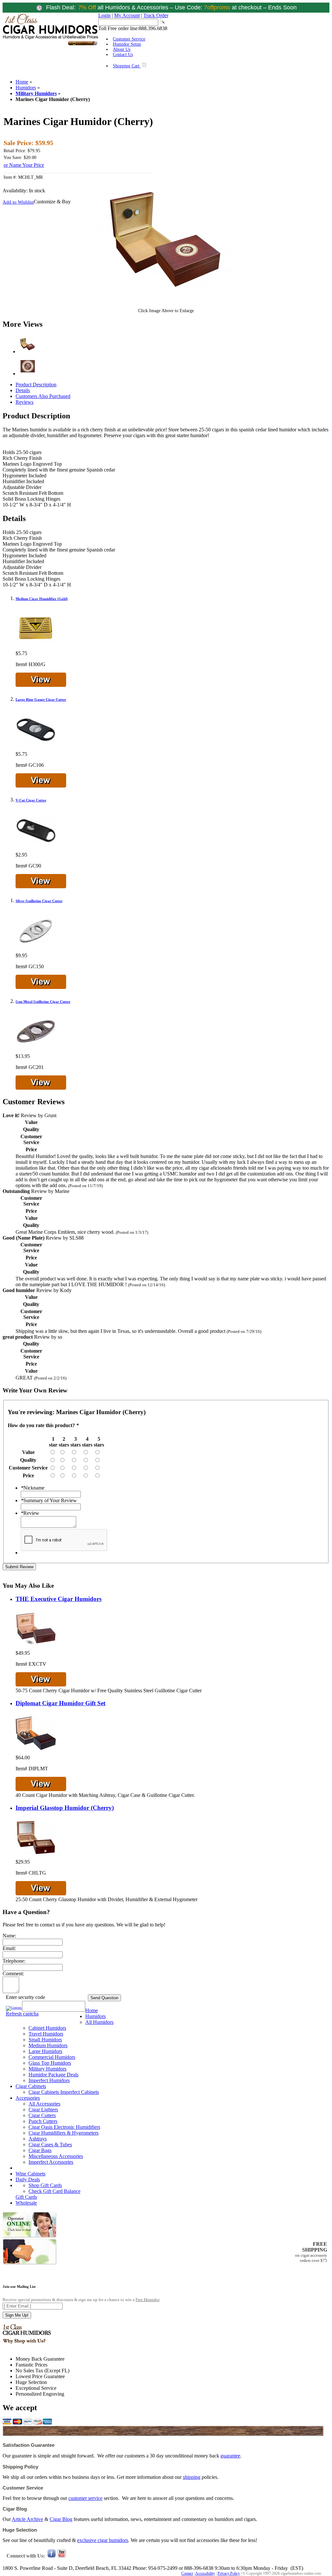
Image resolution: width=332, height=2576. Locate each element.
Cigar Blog (61, 2519)
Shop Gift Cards (45, 2185)
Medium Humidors (48, 2045)
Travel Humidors (46, 2034)
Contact (187, 2573)
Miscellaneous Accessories (56, 2156)
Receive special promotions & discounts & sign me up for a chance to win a (81, 2300)
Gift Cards (26, 2197)
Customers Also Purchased (43, 396)
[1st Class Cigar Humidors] (50, 45)
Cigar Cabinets (31, 2086)
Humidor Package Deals (53, 2075)
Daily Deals (28, 2179)
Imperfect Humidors (49, 2080)
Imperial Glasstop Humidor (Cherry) (65, 1808)
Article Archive (27, 2519)
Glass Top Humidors (50, 2063)
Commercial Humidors (52, 2057)
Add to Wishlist (18, 202)
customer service (85, 2498)
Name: (9, 1936)
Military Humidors (36, 93)
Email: (9, 1948)
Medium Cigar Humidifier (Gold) (42, 599)
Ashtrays (38, 2139)
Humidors (26, 88)
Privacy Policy (229, 2573)
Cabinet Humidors (47, 2028)
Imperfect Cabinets (80, 2092)
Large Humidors (45, 2051)
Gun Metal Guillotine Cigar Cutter (43, 1002)
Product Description (36, 385)
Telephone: (14, 1961)
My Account (127, 15)
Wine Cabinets (30, 2174)
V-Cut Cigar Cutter (31, 800)
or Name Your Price (24, 165)
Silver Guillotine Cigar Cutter (39, 901)
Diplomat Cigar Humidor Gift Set (60, 1703)
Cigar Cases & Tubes (50, 2145)
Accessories (28, 2098)
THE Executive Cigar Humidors (59, 1599)
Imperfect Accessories (51, 2162)
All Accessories (44, 2104)
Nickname (33, 1488)
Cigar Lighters (43, 2110)
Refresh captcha (22, 2014)
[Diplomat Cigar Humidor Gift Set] (36, 1752)
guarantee (230, 2456)
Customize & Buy (52, 202)
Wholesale (26, 2203)
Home (22, 82)
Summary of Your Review (49, 1500)
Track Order (156, 15)
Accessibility (205, 2573)
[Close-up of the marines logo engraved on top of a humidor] (28, 374)
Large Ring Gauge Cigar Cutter (41, 699)
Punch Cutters (43, 2121)
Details (23, 390)
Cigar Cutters (42, 2115)
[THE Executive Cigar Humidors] (36, 1647)
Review (30, 1513)
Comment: (13, 1974)
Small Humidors (45, 2040)
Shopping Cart (127, 66)
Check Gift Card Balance (54, 2191)
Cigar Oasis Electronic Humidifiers (64, 2127)
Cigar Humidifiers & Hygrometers (64, 2133)
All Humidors (99, 2022)
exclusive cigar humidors (103, 2540)
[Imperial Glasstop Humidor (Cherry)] (36, 1856)
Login (104, 15)
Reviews (24, 402)
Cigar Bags (40, 2150)
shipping (192, 2477)
